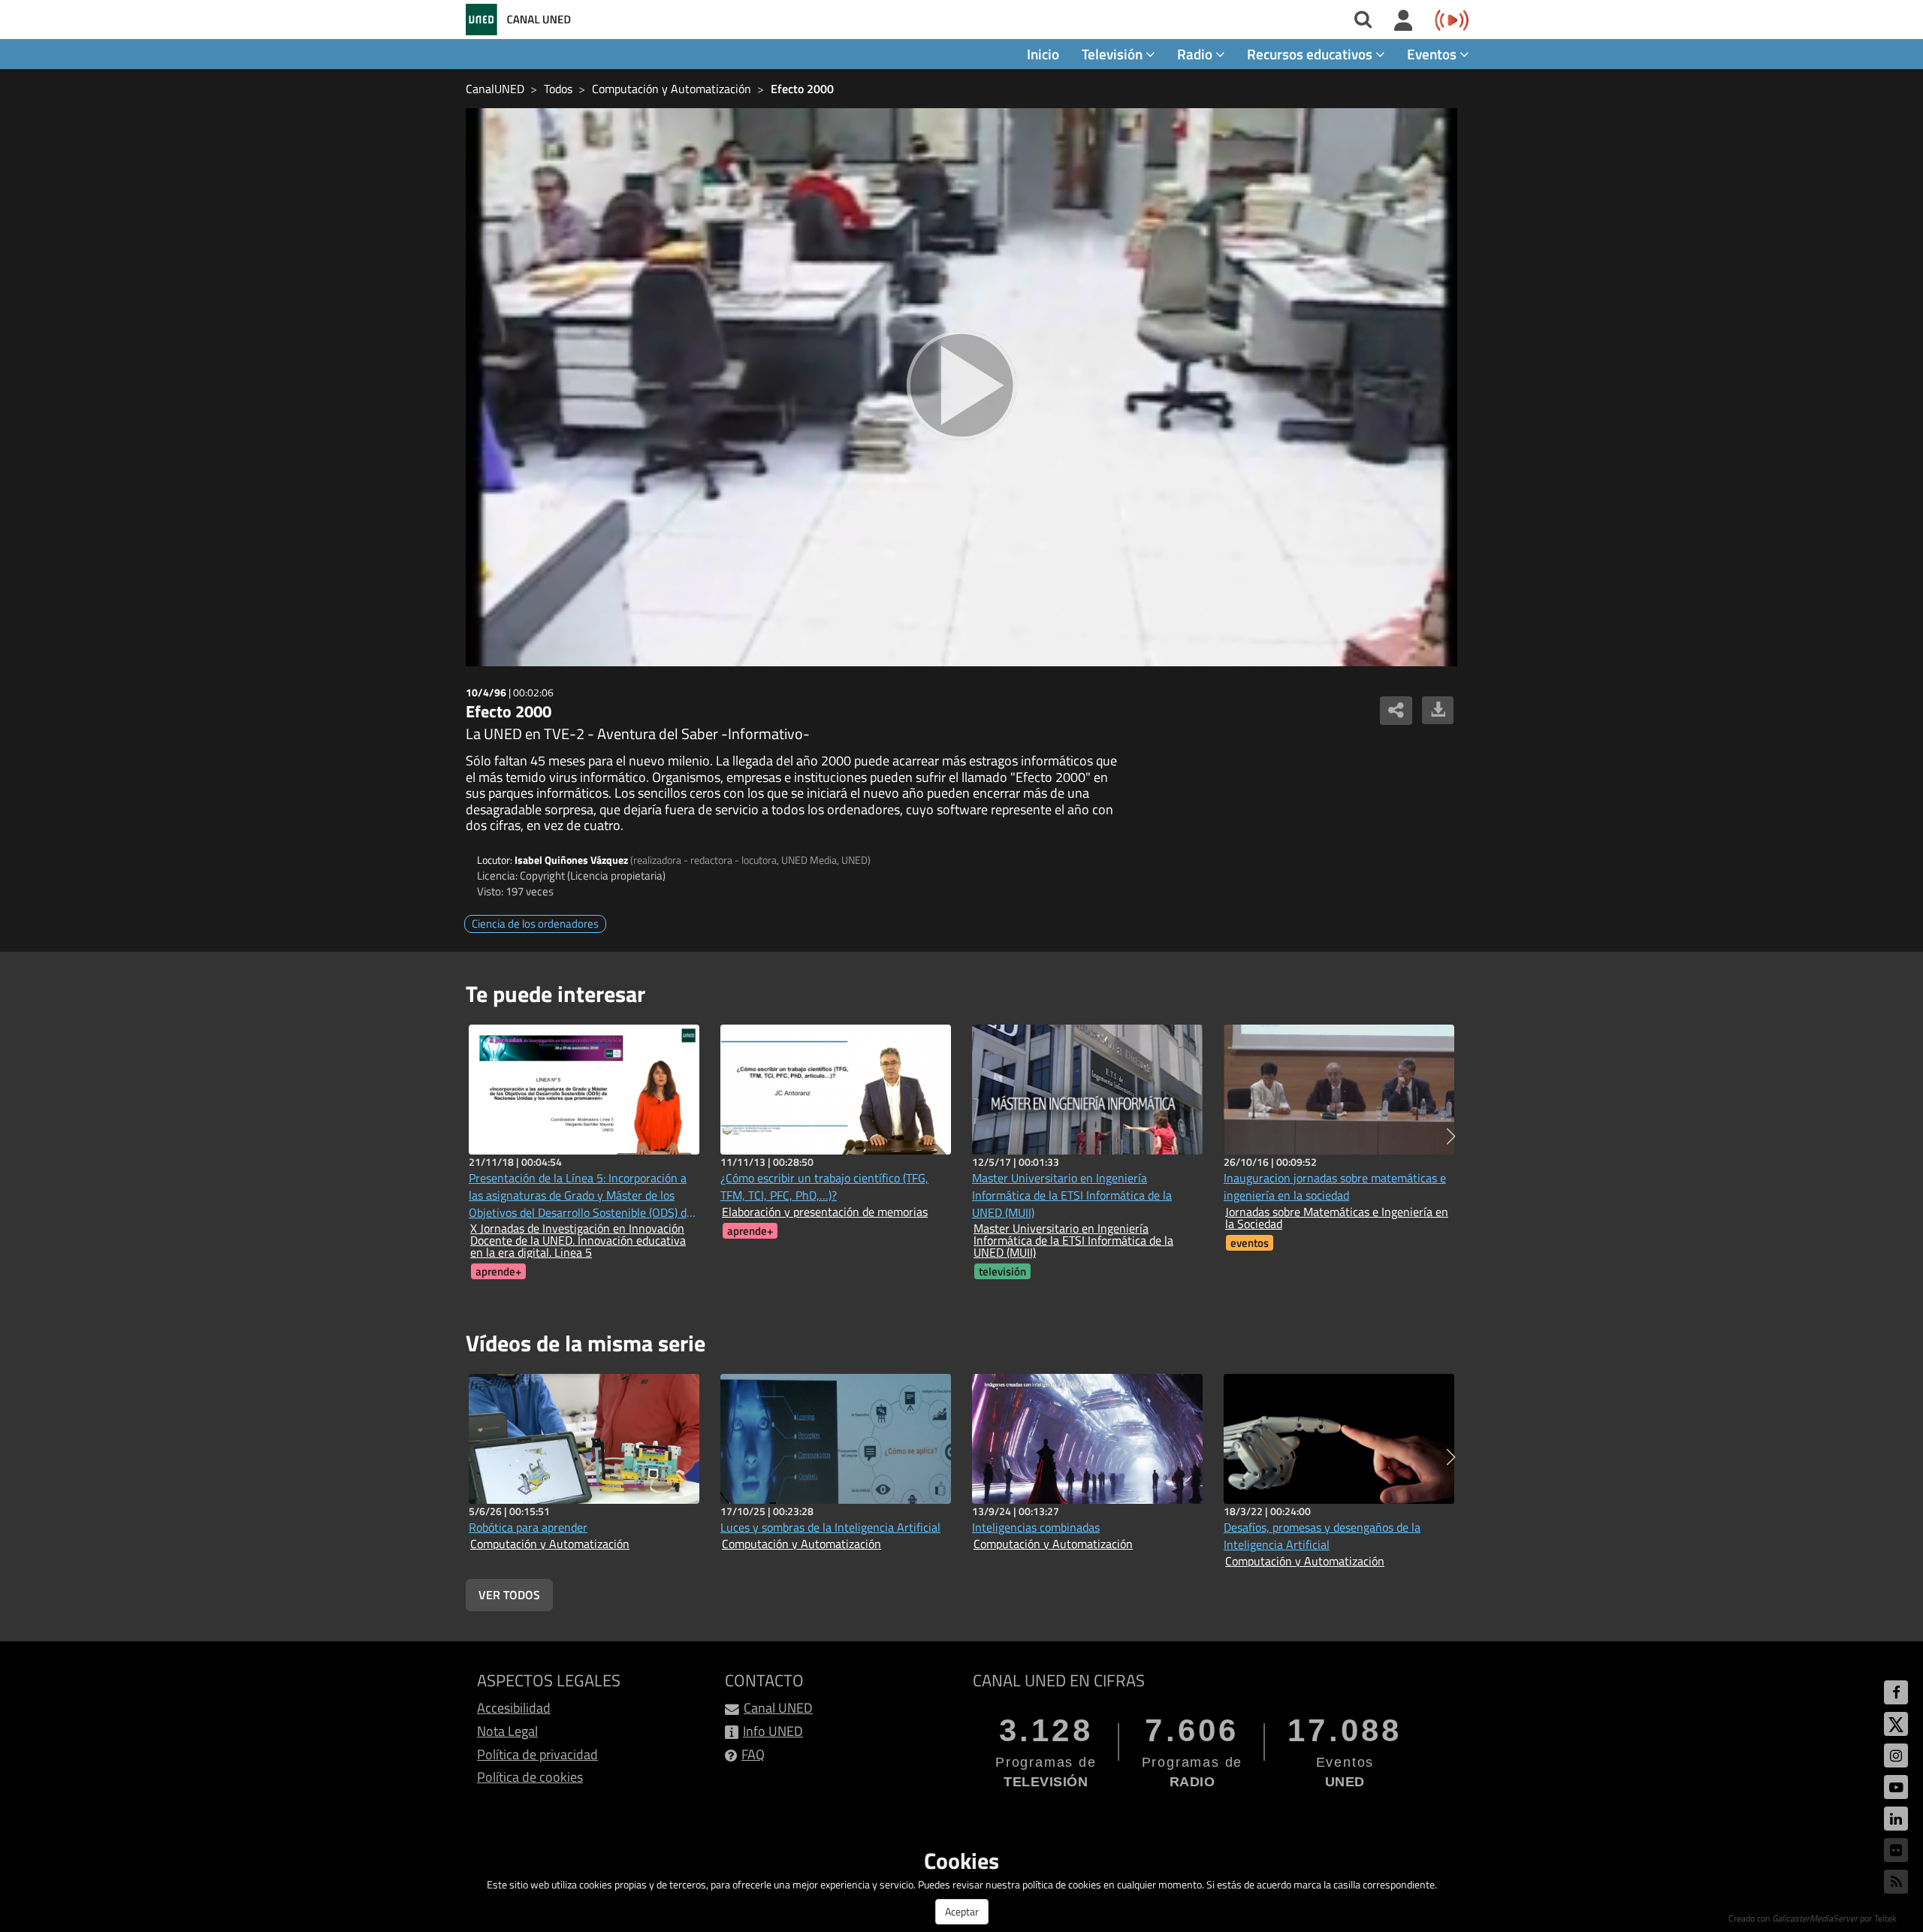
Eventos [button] (1433, 54)
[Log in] (1404, 21)
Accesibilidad (514, 1708)
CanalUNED (495, 89)
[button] (1451, 1137)
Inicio (1043, 54)
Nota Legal (507, 1731)
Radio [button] (1196, 54)
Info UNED (773, 1731)
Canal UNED (778, 1708)
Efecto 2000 (802, 89)
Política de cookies (530, 1777)
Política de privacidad (537, 1754)
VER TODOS (509, 1595)
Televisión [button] (1114, 54)
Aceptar (962, 1911)
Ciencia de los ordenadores (535, 924)
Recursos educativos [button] (1311, 54)
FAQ (753, 1754)
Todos (558, 89)
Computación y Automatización (672, 89)
